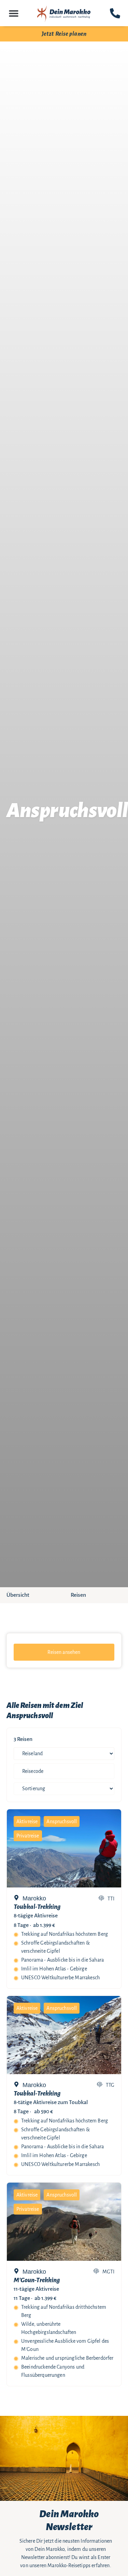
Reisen (78, 1595)
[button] (13, 13)
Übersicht (18, 1595)
